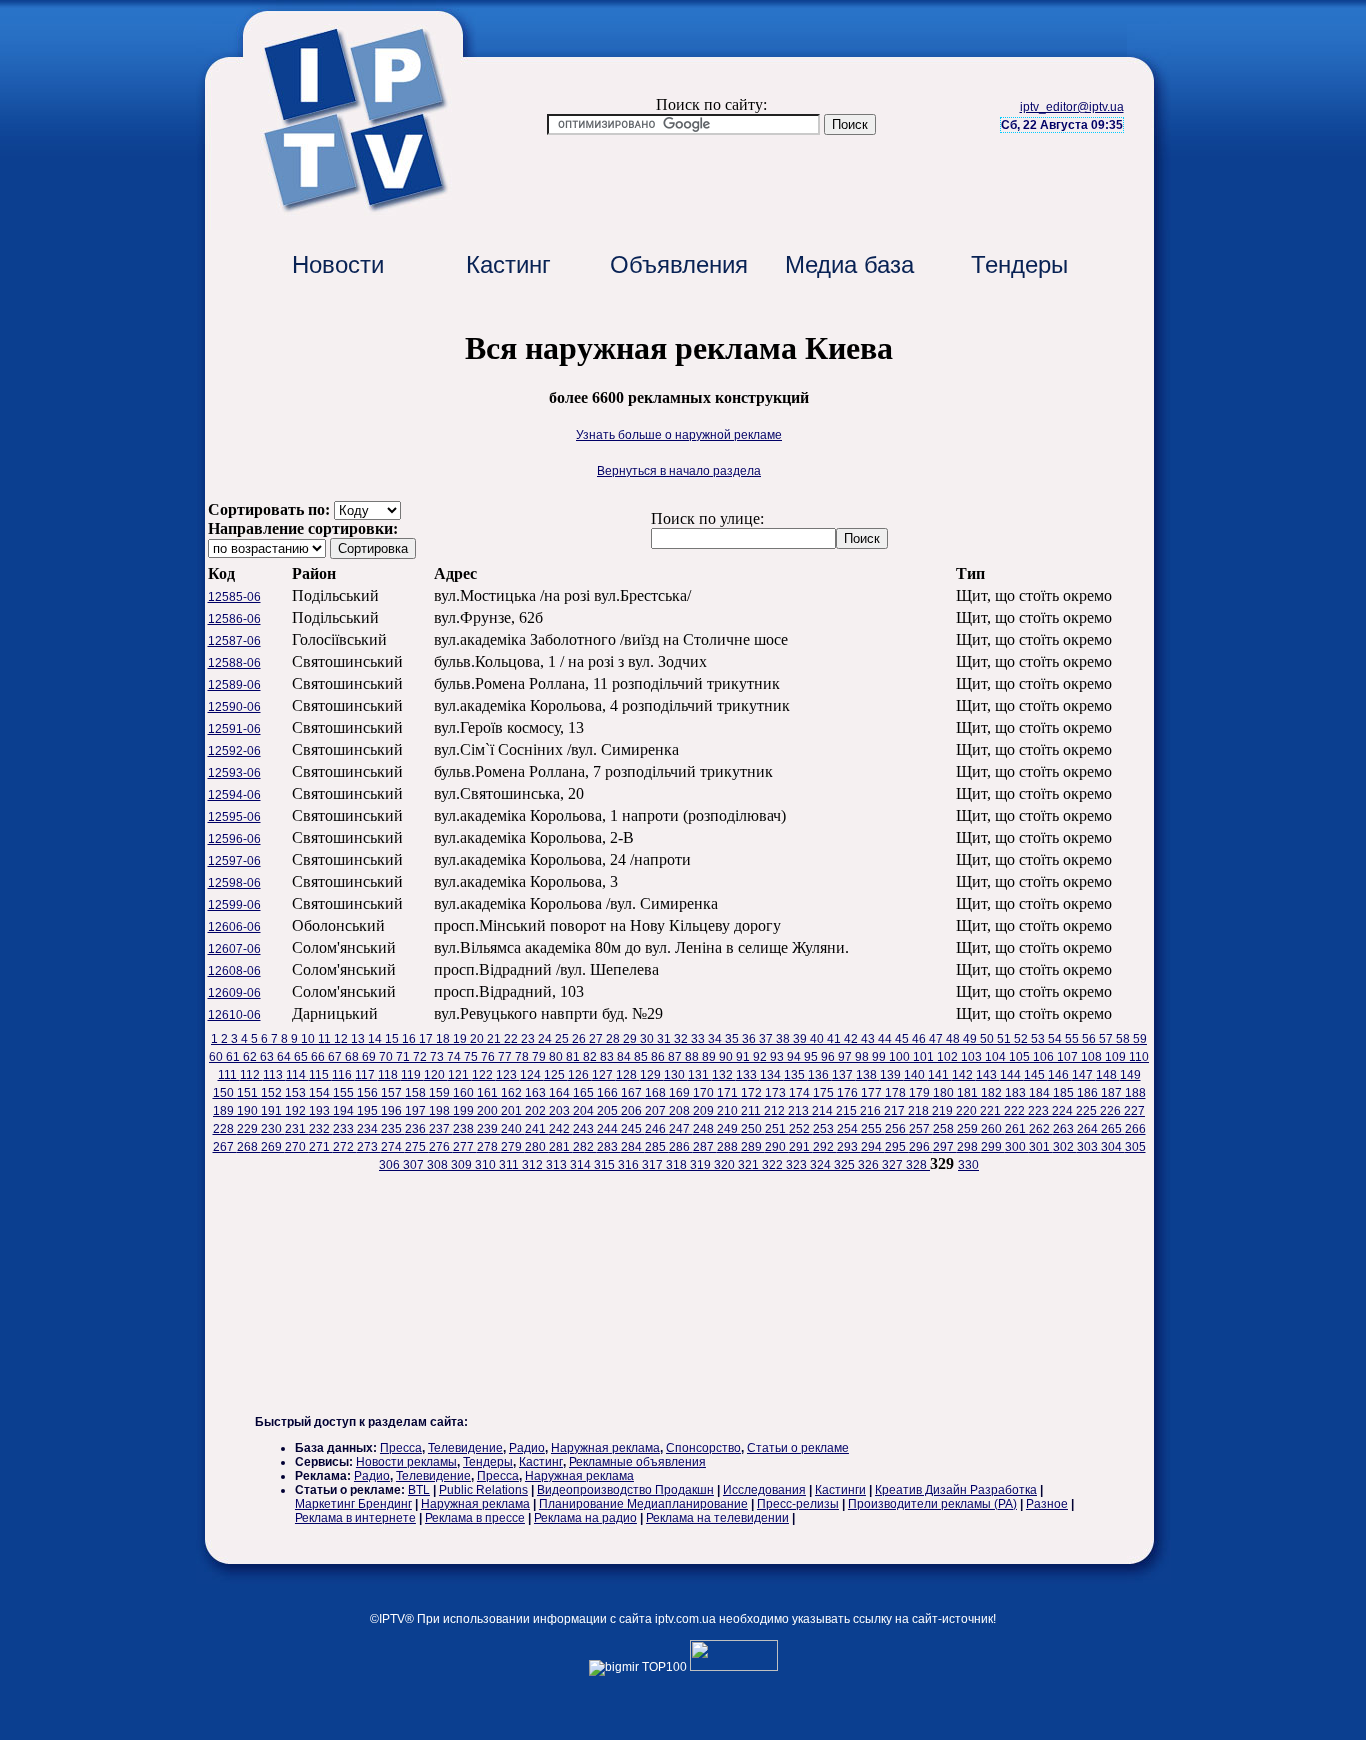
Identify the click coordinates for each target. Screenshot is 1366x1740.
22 (512, 1039)
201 (513, 1111)
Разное (1047, 1504)
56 (1090, 1039)
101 (925, 1057)
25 (563, 1039)
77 (506, 1057)
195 (369, 1111)
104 (997, 1057)
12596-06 (234, 839)
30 (648, 1039)
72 (421, 1057)
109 (1117, 1057)
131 (700, 1075)
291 (801, 1147)
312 (534, 1165)
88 (693, 1057)
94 (795, 1057)
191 (273, 1111)
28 (614, 1039)
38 (784, 1039)
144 (1012, 1075)
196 (393, 1111)
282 (585, 1147)
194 (345, 1111)
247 (681, 1129)
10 (309, 1039)
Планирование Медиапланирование (643, 1504)
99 (880, 1057)
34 (716, 1039)
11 (326, 1039)
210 (729, 1111)
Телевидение (465, 1448)
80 (557, 1057)
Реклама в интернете (355, 1518)
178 (897, 1093)
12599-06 (234, 905)
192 (297, 1111)
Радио (527, 1448)
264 (1089, 1129)
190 (249, 1111)
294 (873, 1147)
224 (1064, 1111)
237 (441, 1129)
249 (729, 1129)
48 (954, 1039)
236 (417, 1129)
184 (1041, 1093)
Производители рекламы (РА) (932, 1504)
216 (872, 1111)
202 (537, 1111)
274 (393, 1147)
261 (1017, 1129)
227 (1134, 1111)
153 (297, 1093)
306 (391, 1165)
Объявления (679, 264)
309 (463, 1165)
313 (558, 1165)
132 (724, 1075)
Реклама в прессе (475, 1518)
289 (753, 1147)
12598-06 (234, 883)
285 (657, 1147)
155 (345, 1093)
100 (901, 1057)
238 (465, 1129)
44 (886, 1039)
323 (798, 1165)
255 (873, 1129)
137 (844, 1075)
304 (1113, 1147)
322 (774, 1165)
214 (824, 1111)
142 (964, 1075)
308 (439, 1165)
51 (1005, 1039)
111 (229, 1075)
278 (489, 1147)
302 (1065, 1147)
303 (1089, 1147)
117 (366, 1075)
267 (225, 1147)
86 (659, 1057)
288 (729, 1147)
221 (992, 1111)
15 (393, 1039)
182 (993, 1093)
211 (752, 1111)
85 (642, 1057)
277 (465, 1147)
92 (761, 1057)
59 (1140, 1039)
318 (678, 1165)
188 (1135, 1093)
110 (1139, 1057)
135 (796, 1075)
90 (727, 1057)
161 (489, 1093)
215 (848, 1111)
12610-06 (234, 1015)
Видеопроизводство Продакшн (625, 1490)
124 (532, 1075)
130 (676, 1075)
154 (321, 1093)
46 (920, 1039)
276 (441, 1147)
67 (336, 1057)
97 (846, 1057)
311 (510, 1165)
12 (342, 1039)
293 (849, 1147)
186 (1089, 1093)
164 (561, 1093)
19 (461, 1039)
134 (772, 1075)
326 (870, 1165)
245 (633, 1129)
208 (681, 1111)
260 (993, 1129)
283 (609, 1147)
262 (1041, 1129)
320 (726, 1165)
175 (825, 1093)
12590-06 (234, 707)
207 (657, 1111)
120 (436, 1075)
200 (489, 1111)
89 (710, 1057)
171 (729, 1093)
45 (903, 1039)
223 (1040, 1111)
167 (633, 1093)
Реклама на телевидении (717, 1518)
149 (1130, 1075)
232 (321, 1129)
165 (585, 1093)
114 (297, 1075)
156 (369, 1093)
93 (778, 1057)
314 (582, 1165)
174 (801, 1093)
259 (969, 1129)
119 (412, 1075)
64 (285, 1057)
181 (969, 1093)
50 (988, 1039)
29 (631, 1039)
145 (1036, 1075)
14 (376, 1039)
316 (630, 1165)
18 (444, 1039)
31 (665, 1039)
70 (387, 1057)
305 (1135, 1147)
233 (345, 1129)
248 (705, 1129)
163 (537, 1093)
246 (657, 1129)
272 (345, 1147)
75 (472, 1057)
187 (1113, 1093)
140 (916, 1075)
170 (705, 1093)
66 (319, 1057)
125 (556, 1075)
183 (1017, 1093)
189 (225, 1111)
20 (478, 1039)
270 (297, 1147)
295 (897, 1147)
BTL (419, 1490)
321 (750, 1165)
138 (868, 1075)
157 (393, 1093)
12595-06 (234, 817)
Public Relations (483, 1490)
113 (274, 1075)
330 (968, 1165)
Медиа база (849, 264)
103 (973, 1057)
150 (225, 1093)
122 (484, 1075)
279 (513, 1147)
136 (820, 1075)
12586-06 (234, 619)
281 (561, 1147)
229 (249, 1129)
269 (273, 1147)
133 (748, 1075)
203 (561, 1111)
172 (753, 1093)
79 (540, 1057)
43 (869, 1039)
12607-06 (234, 949)
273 (369, 1147)
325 (846, 1165)
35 (733, 1039)
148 (1108, 1075)
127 (604, 1075)
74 (455, 1057)
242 (561, 1129)
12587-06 (234, 641)
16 (410, 1039)
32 (682, 1039)
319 (702, 1165)
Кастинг (508, 264)
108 (1093, 1057)
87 (676, 1057)
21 (495, 1039)
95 (812, 1057)
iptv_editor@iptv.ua (1072, 107)
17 (427, 1039)
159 (441, 1093)
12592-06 (234, 751)
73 (438, 1057)
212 (776, 1111)
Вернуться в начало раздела (679, 471)
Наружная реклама (605, 1448)
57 (1107, 1039)
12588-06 (234, 663)
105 (1021, 1057)
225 (1088, 1111)
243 (585, 1129)
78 (523, 1057)
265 (1113, 1129)
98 (863, 1057)
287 (705, 1147)
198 (441, 1111)
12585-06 (234, 597)
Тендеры (1019, 264)
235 (393, 1129)
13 (359, 1039)
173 (777, 1093)
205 (609, 1111)
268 (249, 1147)
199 (465, 1111)
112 (251, 1075)
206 (633, 1111)
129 (652, 1075)
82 (591, 1057)
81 (574, 1057)
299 (993, 1147)
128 (628, 1075)
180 (945, 1093)
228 (225, 1129)
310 (487, 1165)
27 (597, 1039)
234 (369, 1129)
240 (513, 1129)
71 (404, 1057)
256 (897, 1129)
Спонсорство (703, 1448)
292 (825, 1147)
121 (460, 1075)
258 (945, 1129)
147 (1084, 1075)
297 (945, 1147)
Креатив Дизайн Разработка (956, 1490)
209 (705, 1111)
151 (249, 1093)
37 (767, 1039)
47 (937, 1039)
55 (1073, 1039)
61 (234, 1057)
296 (921, 1147)
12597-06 (234, 861)
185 (1065, 1093)
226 (1112, 1111)
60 (217, 1057)
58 (1124, 1039)
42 (852, 1039)
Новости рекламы (406, 1462)
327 (894, 1165)
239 (489, 1129)
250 (753, 1129)
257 (921, 1129)
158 (417, 1093)
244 (609, 1129)
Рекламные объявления (637, 1462)
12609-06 (234, 993)
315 (606, 1165)
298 (969, 1147)
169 (681, 1093)
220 (968, 1111)
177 (873, 1093)
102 (949, 1057)
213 (800, 1111)
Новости (338, 264)
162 (513, 1093)
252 (801, 1129)
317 (654, 1165)
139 (892, 1075)
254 (849, 1129)
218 (920, 1111)
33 (699, 1039)
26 (580, 1039)
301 (1041, 1147)
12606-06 (234, 927)
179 (921, 1093)
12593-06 (234, 773)
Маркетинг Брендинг (353, 1504)
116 (343, 1075)
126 (580, 1075)
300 (1017, 1147)
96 (829, 1057)
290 (777, 1147)
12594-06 (234, 795)
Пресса (401, 1448)
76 (489, 1057)
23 (529, 1039)
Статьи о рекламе (798, 1448)
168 (657, 1093)
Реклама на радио (585, 1518)
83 (608, 1057)
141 (940, 1075)
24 (546, 1039)
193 (321, 1111)
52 (1022, 1039)
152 (273, 1093)
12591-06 (234, 729)
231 (297, 1129)
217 (896, 1111)
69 (370, 1057)
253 (825, 1129)
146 (1060, 1075)
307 (415, 1165)
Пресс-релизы (798, 1504)
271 (321, 1147)
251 (777, 1129)
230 (273, 1129)
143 (988, 1075)
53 (1039, 1039)
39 (801, 1039)
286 (681, 1147)
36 (750, 1039)
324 (822, 1165)
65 (302, 1057)
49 (971, 1039)
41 (835, 1039)
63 (268, 1057)
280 (537, 1147)
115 (320, 1075)
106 (1045, 1057)
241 (537, 1129)
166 (609, 1093)
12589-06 (234, 685)
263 (1065, 1129)
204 (585, 1111)
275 (417, 1147)
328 (918, 1165)
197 (417, 1111)
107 (1069, 1057)
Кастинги (840, 1490)
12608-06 (234, 971)
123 (508, 1075)
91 (744, 1057)
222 (1016, 1111)
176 (849, 1093)
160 (465, 1093)
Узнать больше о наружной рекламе (679, 435)
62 (251, 1057)
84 (625, 1057)
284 (633, 1147)
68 (353, 1057)
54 (1056, 1039)
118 (389, 1075)
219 (944, 1111)
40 (818, 1039)
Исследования (764, 1490)
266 (1135, 1129)
